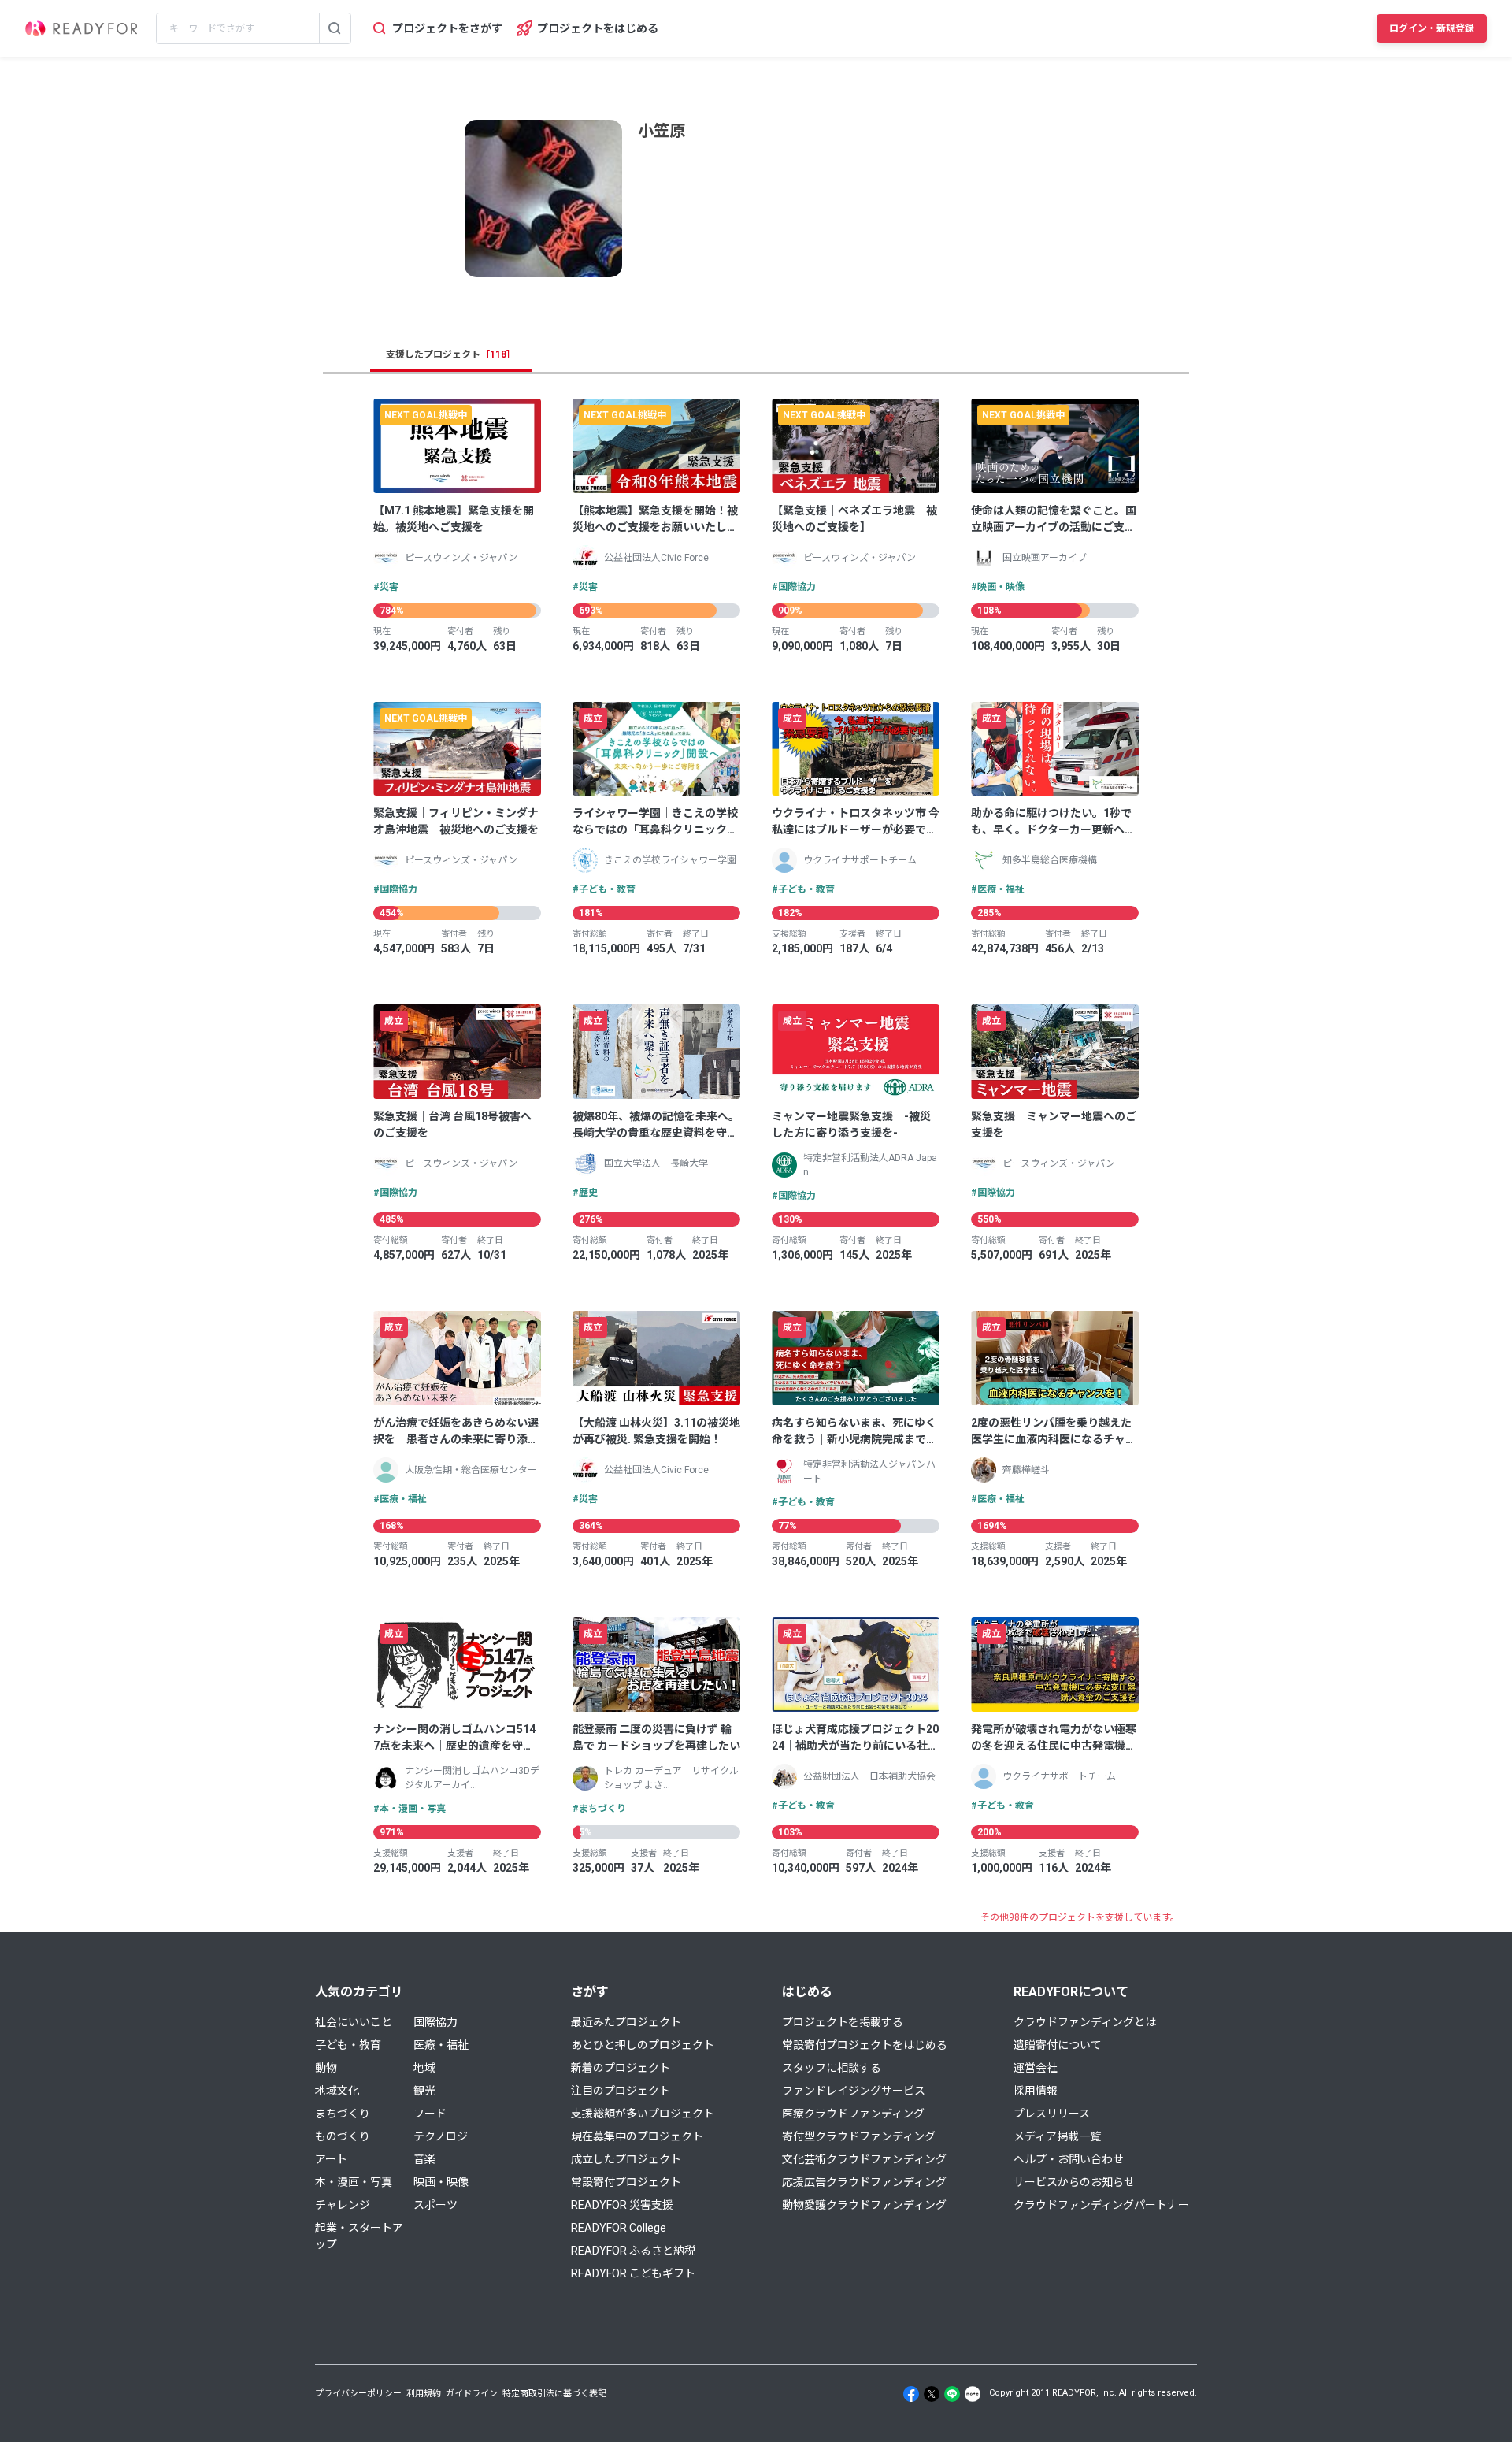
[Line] (952, 2394)
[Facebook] (911, 2394)
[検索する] (335, 28)
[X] (932, 2394)
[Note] (973, 2394)
